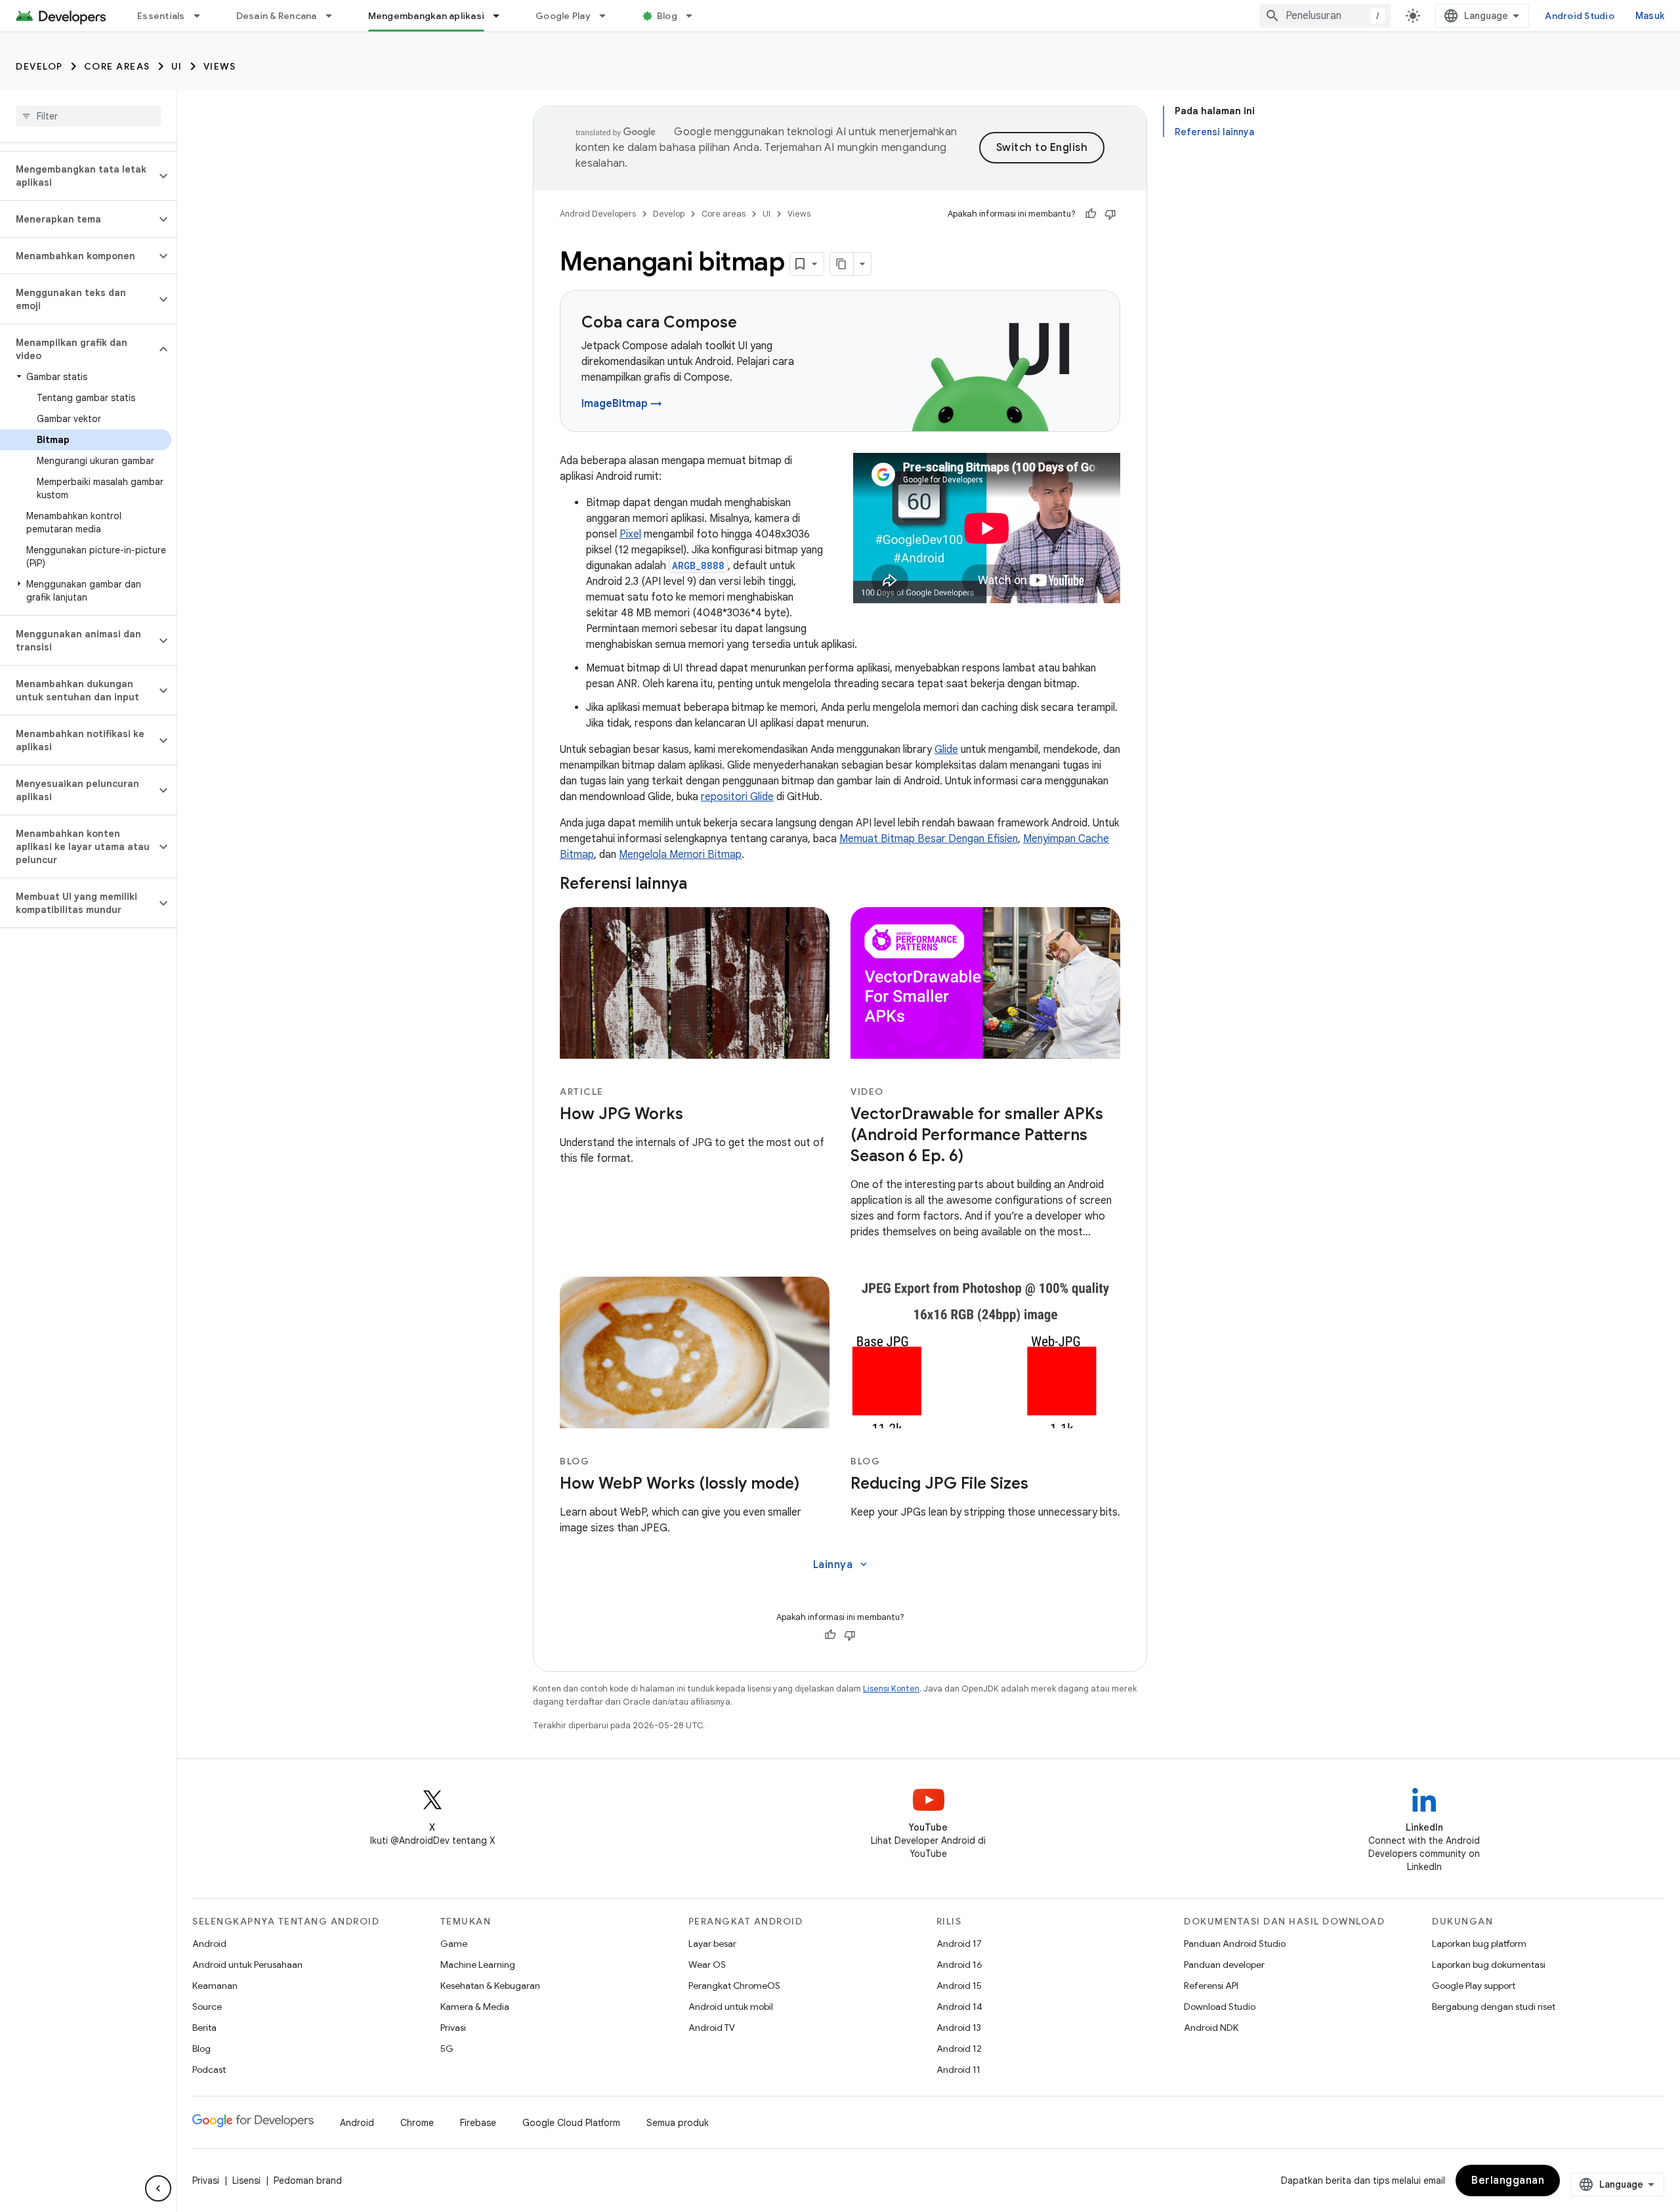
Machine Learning (478, 1965)
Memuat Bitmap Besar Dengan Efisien (929, 839)
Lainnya (842, 1565)
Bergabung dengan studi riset (1494, 2007)
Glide (946, 750)
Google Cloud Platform (571, 2123)
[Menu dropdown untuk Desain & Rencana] (335, 16)
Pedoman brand (308, 2180)
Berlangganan (1508, 2180)
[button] (78, 176)
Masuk (1650, 16)
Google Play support (1474, 1986)
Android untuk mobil (731, 2007)
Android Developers (598, 214)
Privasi (453, 2028)
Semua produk (678, 2123)
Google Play (563, 16)
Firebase (478, 2123)
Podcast (209, 2070)
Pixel (630, 534)
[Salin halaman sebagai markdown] (842, 264)
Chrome (417, 2123)
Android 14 (959, 2007)
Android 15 (959, 1986)
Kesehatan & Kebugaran (490, 1986)
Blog (667, 16)
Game (454, 1944)
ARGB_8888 (698, 565)
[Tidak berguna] (1110, 214)
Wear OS (707, 1965)
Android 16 (959, 1965)
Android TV (712, 2028)
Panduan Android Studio (1235, 1944)
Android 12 (959, 2049)
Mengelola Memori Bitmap (680, 855)
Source (207, 2007)
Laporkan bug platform (1479, 1944)
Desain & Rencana (277, 16)
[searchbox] (88, 116)
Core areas (117, 66)
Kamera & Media (475, 2007)
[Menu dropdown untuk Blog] (695, 16)
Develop (39, 66)
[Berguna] (1091, 214)
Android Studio (1580, 16)
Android (209, 1944)
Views (220, 66)
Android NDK (1211, 2028)
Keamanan (215, 1986)
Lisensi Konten (891, 1689)
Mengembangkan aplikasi (427, 16)
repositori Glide (737, 797)
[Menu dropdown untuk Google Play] (608, 16)
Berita (204, 2028)
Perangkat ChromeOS (734, 1986)
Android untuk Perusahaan (247, 1965)
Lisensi (246, 2180)
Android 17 (959, 1944)
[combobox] (1325, 16)
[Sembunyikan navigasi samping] (158, 2188)
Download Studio (1220, 2007)
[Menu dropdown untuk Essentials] (203, 16)
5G (447, 2049)
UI (177, 66)
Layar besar (712, 1944)
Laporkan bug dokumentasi (1489, 1965)
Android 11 (958, 2070)
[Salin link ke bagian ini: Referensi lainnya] (700, 885)
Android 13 (959, 2028)
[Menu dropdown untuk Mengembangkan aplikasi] (502, 16)
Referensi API (1211, 1986)
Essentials (161, 16)
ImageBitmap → (622, 404)
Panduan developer (1224, 1965)
